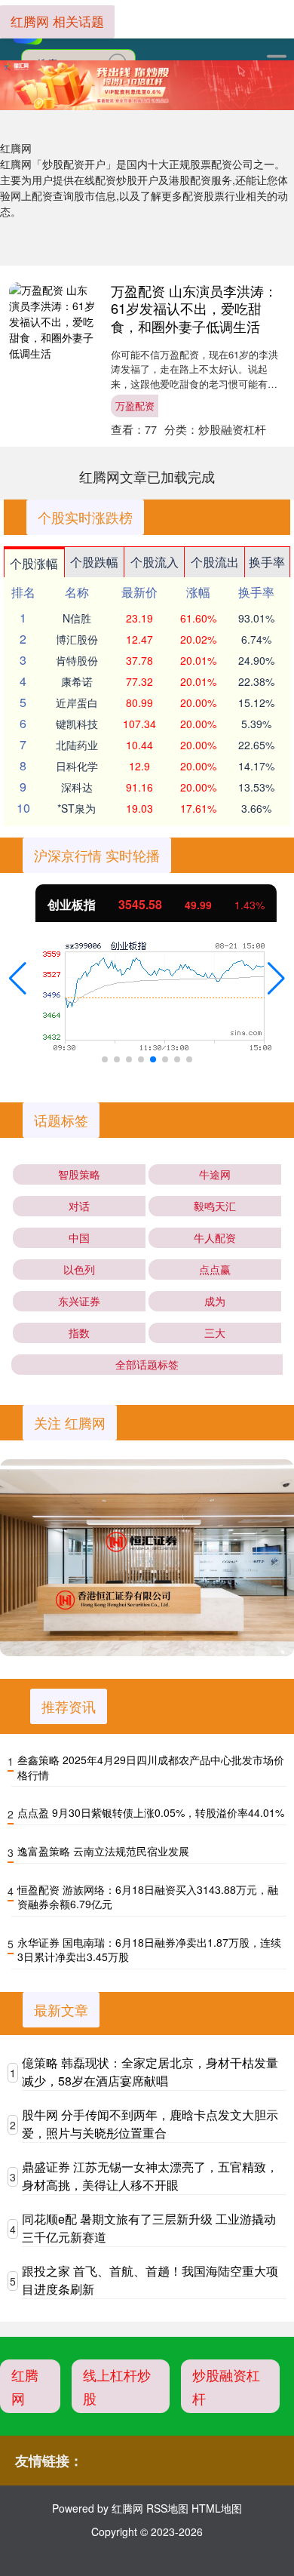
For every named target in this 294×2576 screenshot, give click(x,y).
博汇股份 (77, 639)
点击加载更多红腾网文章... (147, 476)
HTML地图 (217, 2508)
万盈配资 (135, 406)
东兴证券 (79, 1301)
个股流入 (155, 562)
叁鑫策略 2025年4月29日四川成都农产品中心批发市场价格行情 (151, 1767)
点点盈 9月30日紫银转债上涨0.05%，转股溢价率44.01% (151, 1812)
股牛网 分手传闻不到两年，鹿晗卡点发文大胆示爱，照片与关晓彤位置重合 (150, 2124)
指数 (79, 1333)
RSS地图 (167, 2508)
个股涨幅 (34, 563)
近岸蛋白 (77, 702)
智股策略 (79, 1174)
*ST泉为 (77, 808)
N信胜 (77, 618)
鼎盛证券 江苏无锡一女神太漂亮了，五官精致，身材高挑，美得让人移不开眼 (150, 2176)
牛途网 (215, 1174)
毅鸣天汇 (215, 1206)
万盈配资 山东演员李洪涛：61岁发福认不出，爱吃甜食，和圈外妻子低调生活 (194, 308)
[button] (18, 979)
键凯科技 (77, 724)
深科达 (77, 787)
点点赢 (215, 1269)
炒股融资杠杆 (226, 2386)
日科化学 (77, 766)
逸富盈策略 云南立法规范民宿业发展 (103, 1851)
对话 (79, 1206)
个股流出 (215, 562)
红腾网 (25, 2386)
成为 (215, 1301)
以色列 (79, 1269)
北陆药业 (77, 745)
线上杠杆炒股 (117, 2386)
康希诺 (77, 681)
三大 (215, 1333)
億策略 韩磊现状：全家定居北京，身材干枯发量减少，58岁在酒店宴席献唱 (150, 2072)
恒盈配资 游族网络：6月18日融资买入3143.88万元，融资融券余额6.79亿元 (148, 1897)
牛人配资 (215, 1237)
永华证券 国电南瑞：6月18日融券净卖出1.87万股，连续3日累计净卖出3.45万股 (149, 1950)
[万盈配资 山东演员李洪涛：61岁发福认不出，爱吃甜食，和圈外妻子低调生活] (52, 322)
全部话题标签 (147, 1364)
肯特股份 (77, 660)
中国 (79, 1237)
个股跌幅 (94, 562)
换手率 (267, 562)
